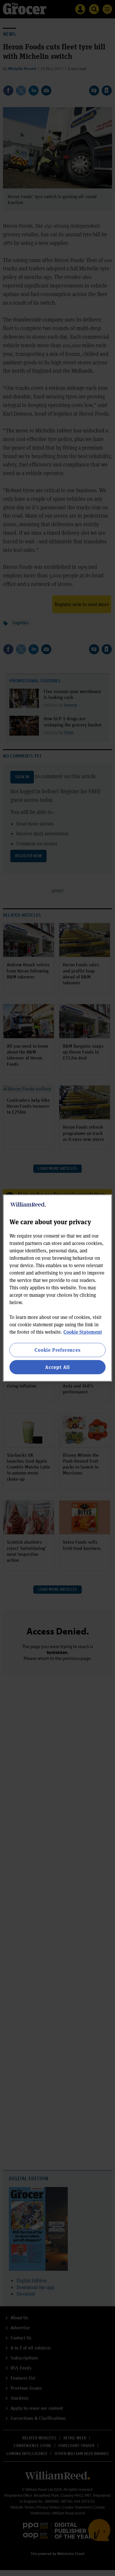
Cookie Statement (83, 1332)
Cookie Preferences (57, 1350)
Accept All (57, 1367)
